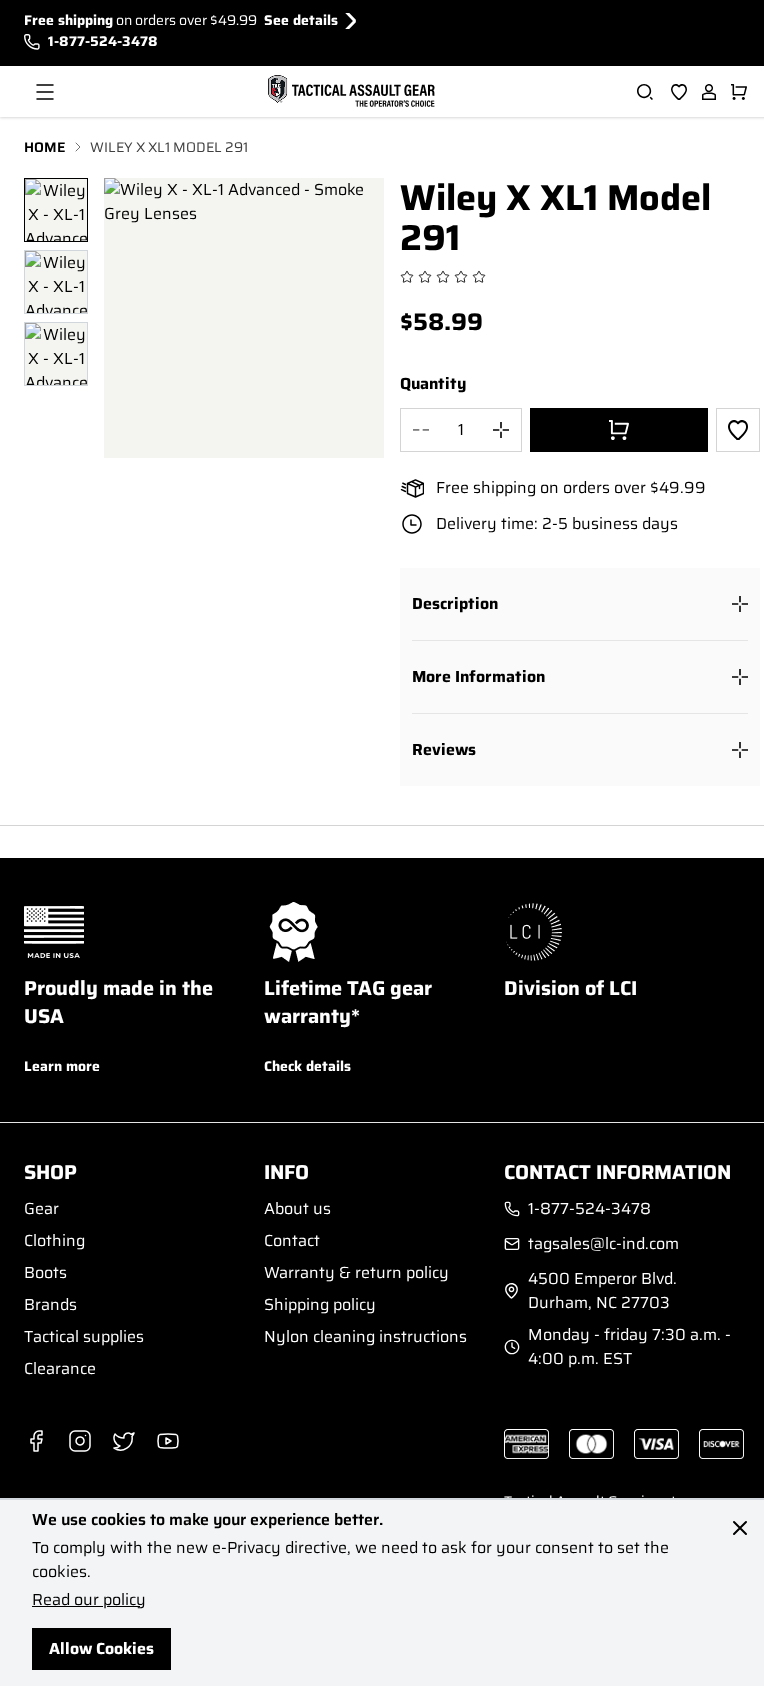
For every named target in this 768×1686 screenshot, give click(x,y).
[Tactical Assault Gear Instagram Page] (80, 1441)
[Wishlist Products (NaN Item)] (679, 92)
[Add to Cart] (619, 430)
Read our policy (89, 1599)
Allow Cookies (101, 1648)
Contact (292, 1240)
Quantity (433, 384)
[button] (580, 604)
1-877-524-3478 (103, 41)
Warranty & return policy (356, 1272)
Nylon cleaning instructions (365, 1336)
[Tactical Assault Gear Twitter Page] (124, 1441)
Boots (45, 1272)
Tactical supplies (84, 1336)
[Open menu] (45, 92)
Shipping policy (320, 1304)
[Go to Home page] (349, 92)
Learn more (62, 1066)
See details (301, 20)
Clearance (60, 1368)
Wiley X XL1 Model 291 (169, 147)
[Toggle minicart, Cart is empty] (739, 92)
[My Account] (709, 92)
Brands (50, 1304)
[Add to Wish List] (738, 430)
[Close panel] (740, 1528)
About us (297, 1208)
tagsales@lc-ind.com (603, 1244)
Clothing (54, 1240)
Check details (307, 1066)
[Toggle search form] (645, 92)
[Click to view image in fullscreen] (244, 318)
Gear (41, 1208)
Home (45, 147)
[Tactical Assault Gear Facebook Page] (36, 1441)
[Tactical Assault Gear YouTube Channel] (168, 1441)
